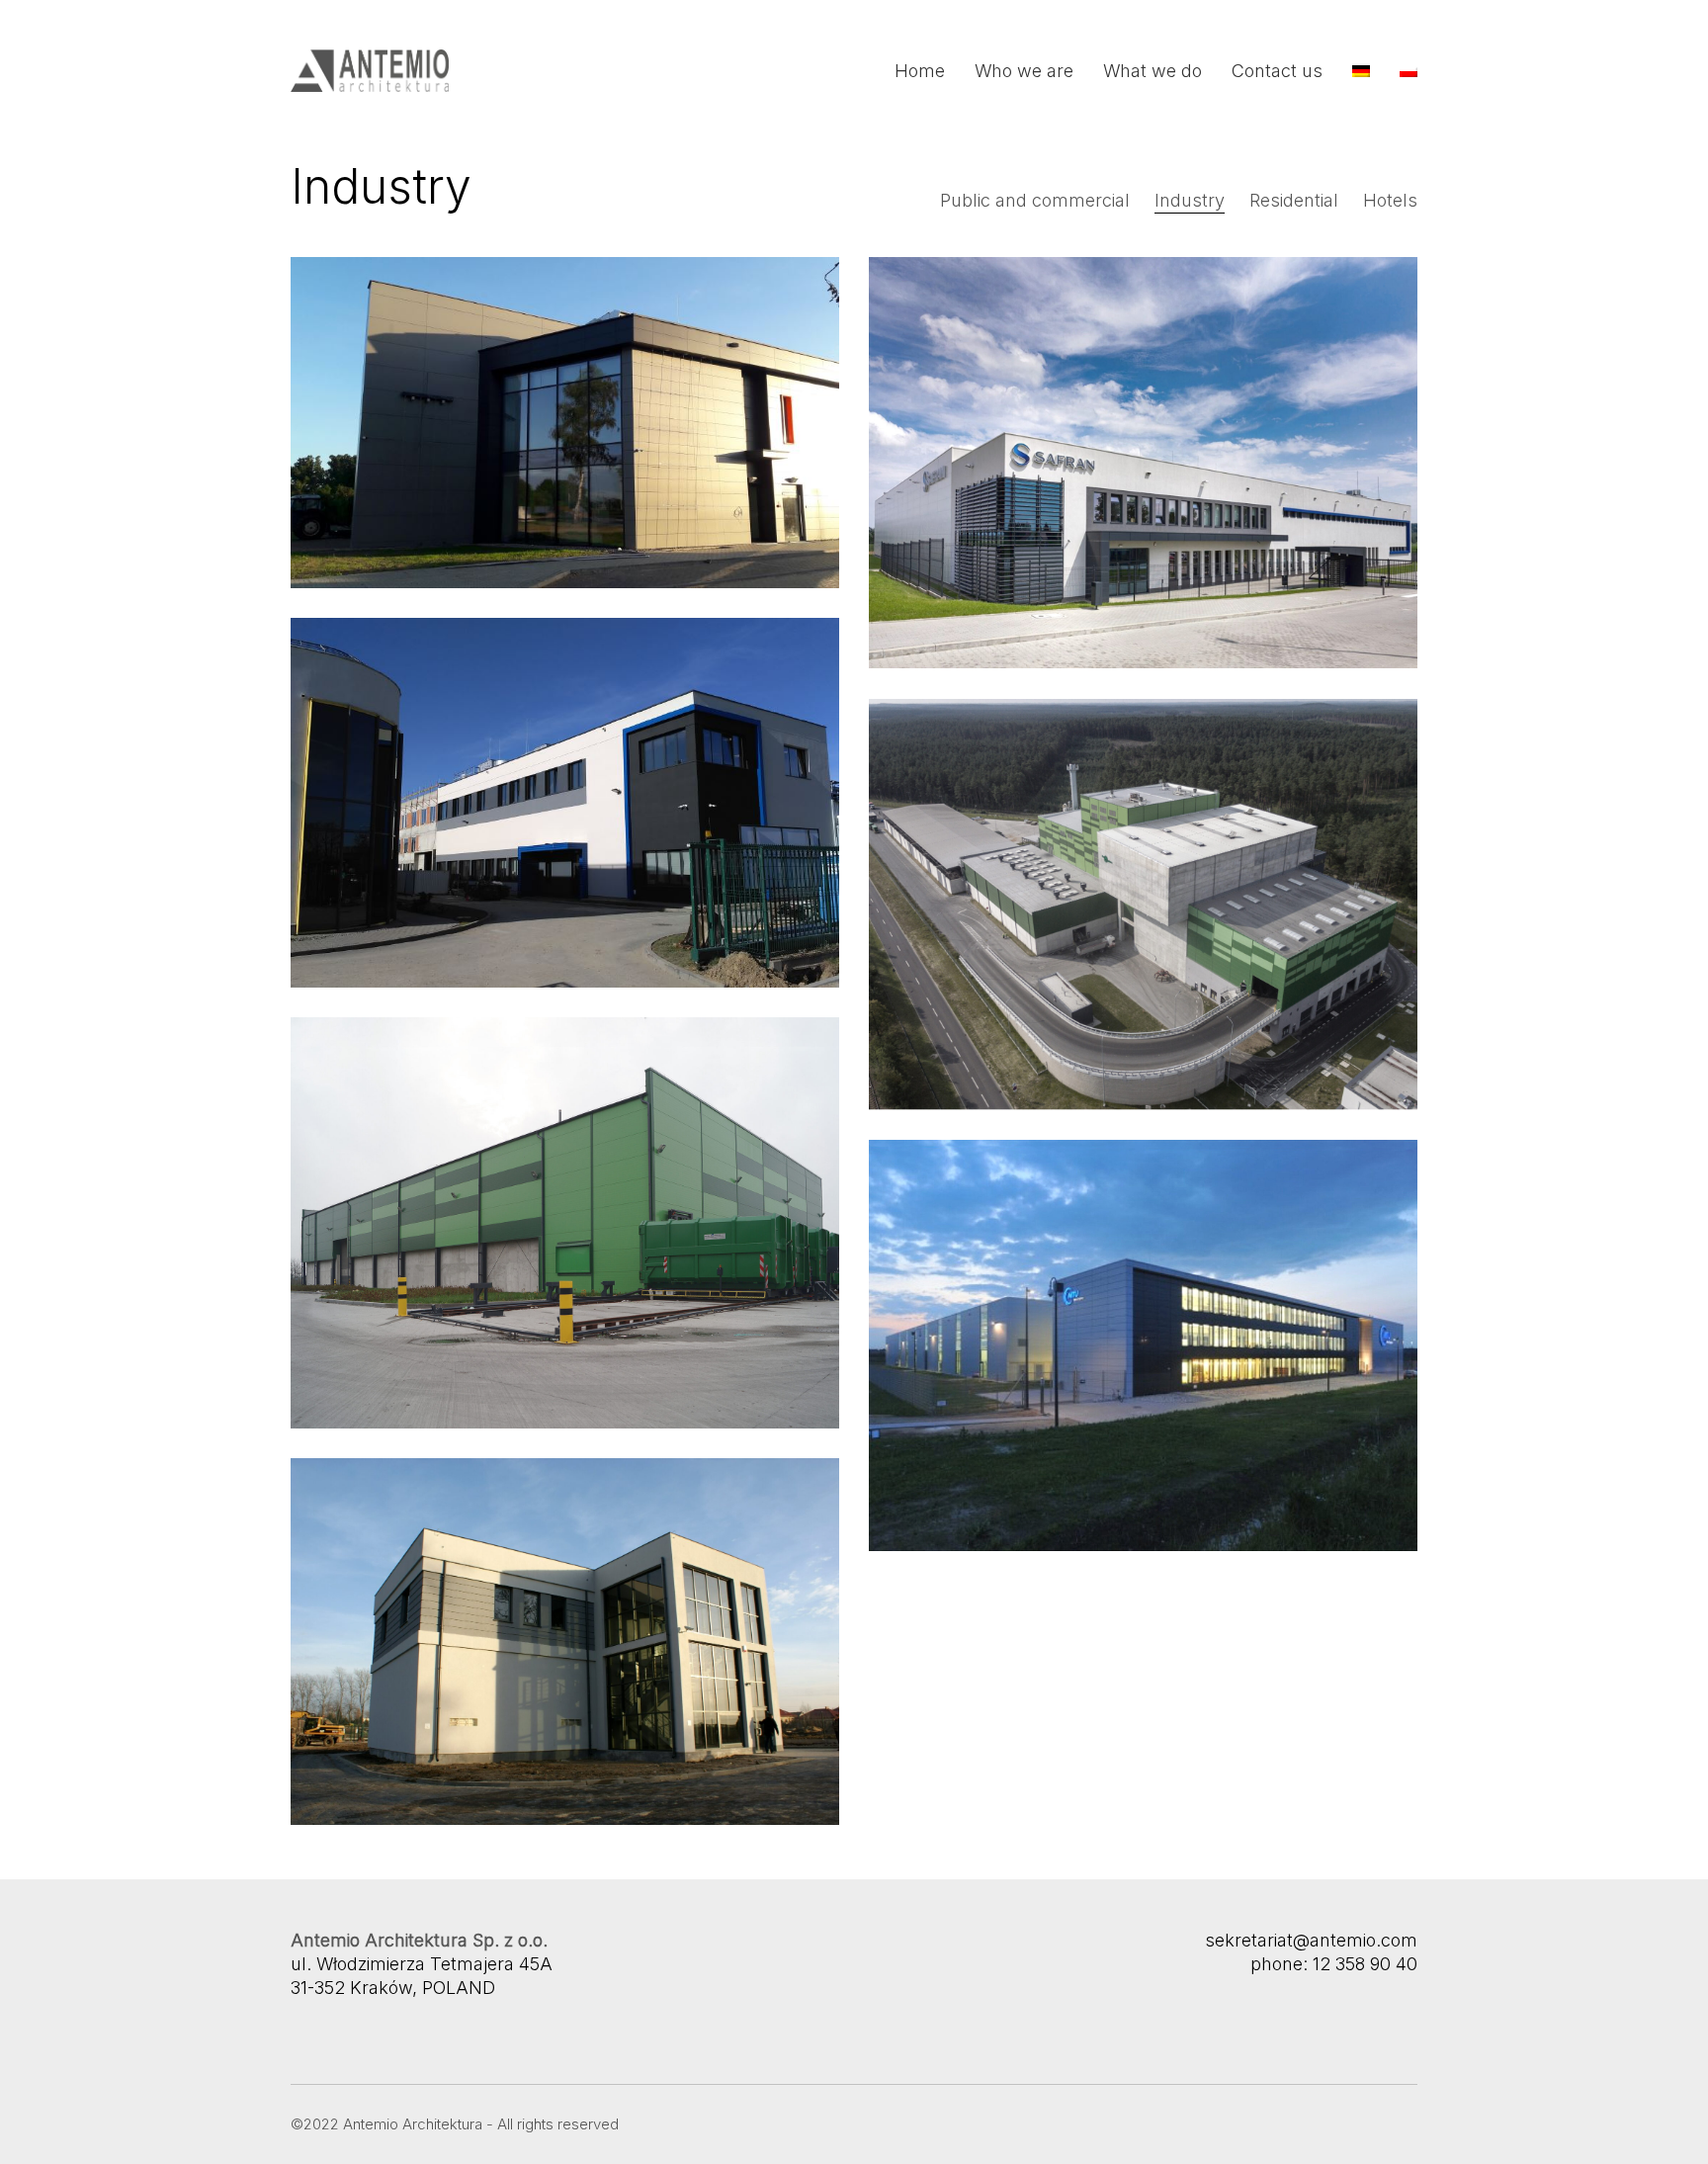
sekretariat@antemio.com (1311, 1940)
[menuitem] (1361, 71)
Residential (1294, 200)
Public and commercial (1035, 200)
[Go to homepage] (370, 71)
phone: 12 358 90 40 (1334, 1964)
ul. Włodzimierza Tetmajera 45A (422, 1964)
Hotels (1390, 200)
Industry (1190, 200)
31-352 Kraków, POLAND (393, 1988)
